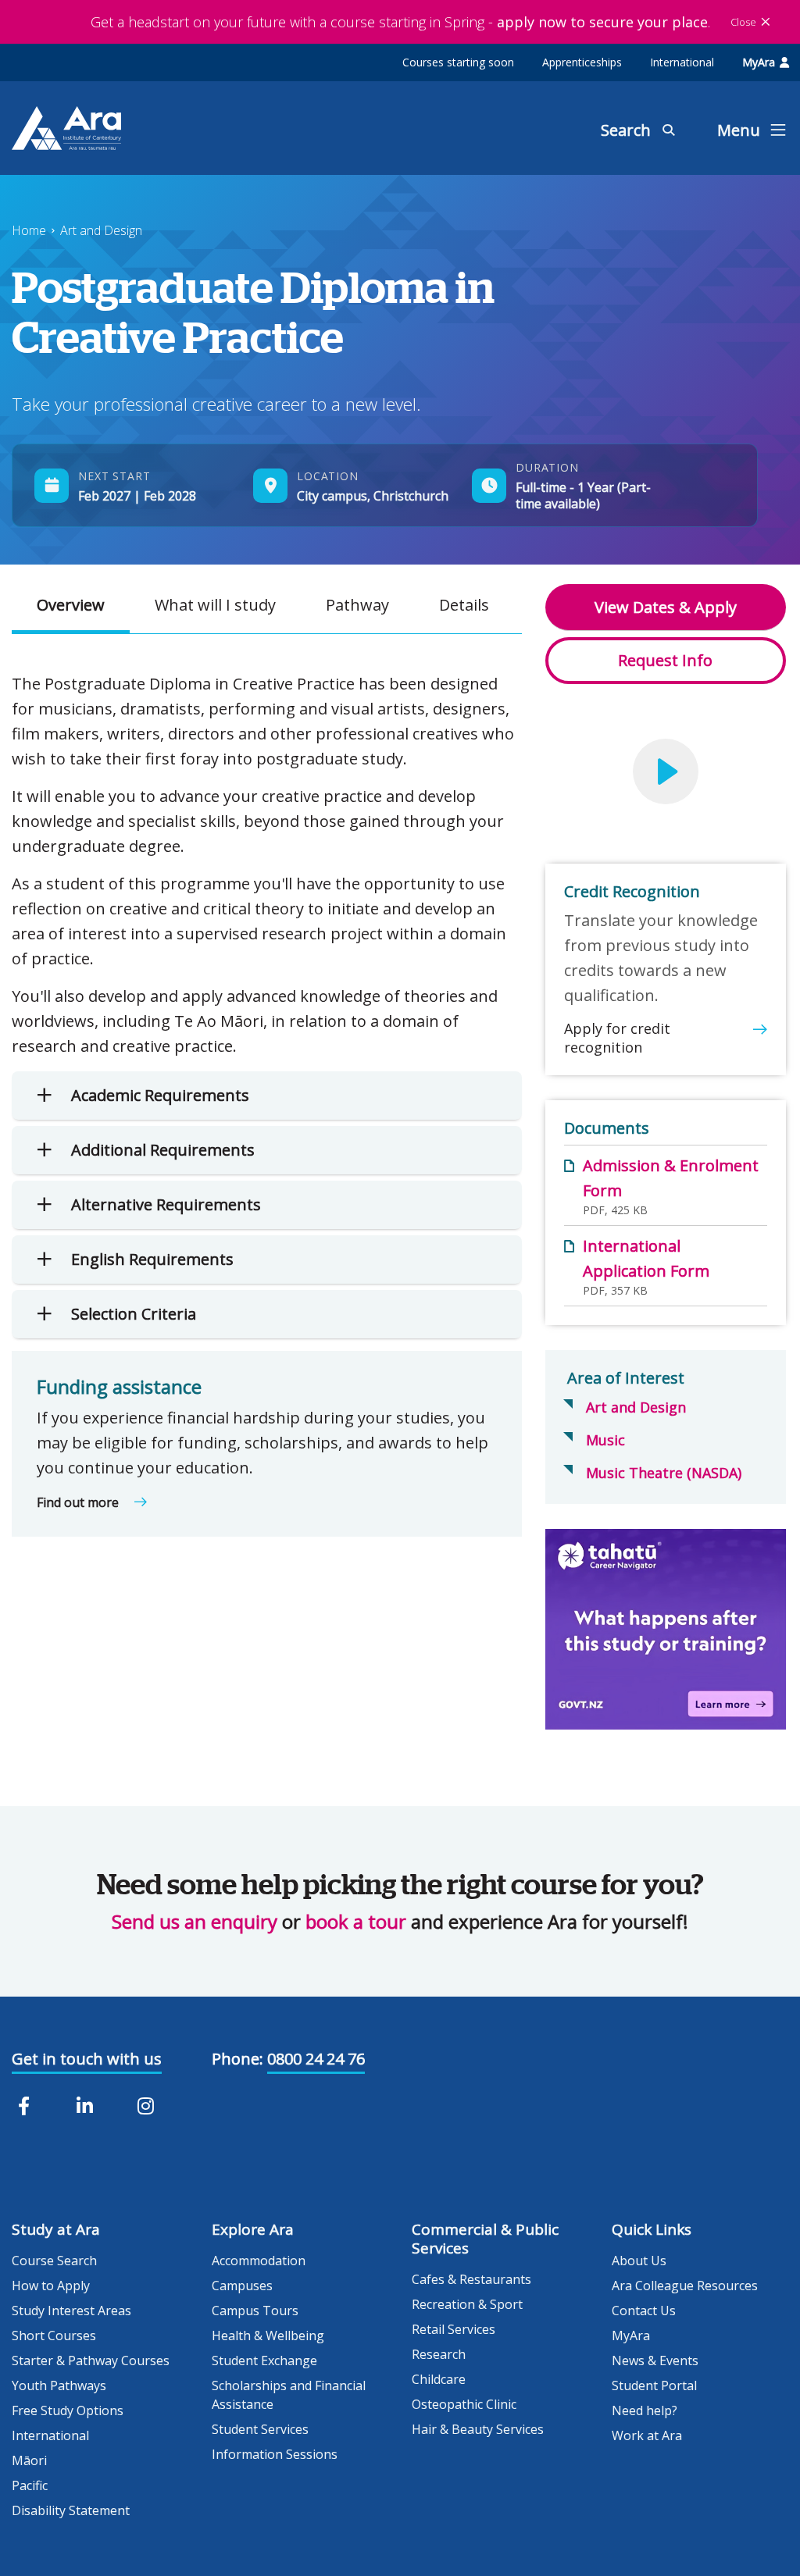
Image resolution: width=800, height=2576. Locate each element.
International (682, 62)
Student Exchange (264, 2360)
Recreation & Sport (467, 2304)
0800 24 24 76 (316, 2059)
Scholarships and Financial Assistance (289, 2395)
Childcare (439, 2379)
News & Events (655, 2360)
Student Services (260, 2429)
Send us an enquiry (195, 1921)
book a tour (356, 1921)
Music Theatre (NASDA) (664, 1473)
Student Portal (654, 2385)
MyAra (759, 62)
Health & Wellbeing (268, 2336)
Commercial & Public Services (485, 2239)
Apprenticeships (582, 62)
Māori (29, 2460)
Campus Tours (255, 2311)
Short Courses (54, 2336)
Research (439, 2354)
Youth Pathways (59, 2385)
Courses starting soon (458, 62)
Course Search (54, 2261)
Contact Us (644, 2311)
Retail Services (454, 2329)
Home (29, 230)
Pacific (30, 2485)
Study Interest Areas (71, 2311)
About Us (639, 2261)
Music (605, 1440)
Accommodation (259, 2261)
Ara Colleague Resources (685, 2286)
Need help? (645, 2410)
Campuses (242, 2286)
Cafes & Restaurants (471, 2279)
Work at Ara (647, 2435)
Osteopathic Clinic (464, 2404)
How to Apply (51, 2286)
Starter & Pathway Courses (91, 2360)
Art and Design (101, 230)
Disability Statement (71, 2510)
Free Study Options (68, 2410)
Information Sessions (275, 2454)
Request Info (665, 660)
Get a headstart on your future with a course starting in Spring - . (400, 22)
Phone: (237, 2059)
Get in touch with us (87, 2059)
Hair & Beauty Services (478, 2429)
